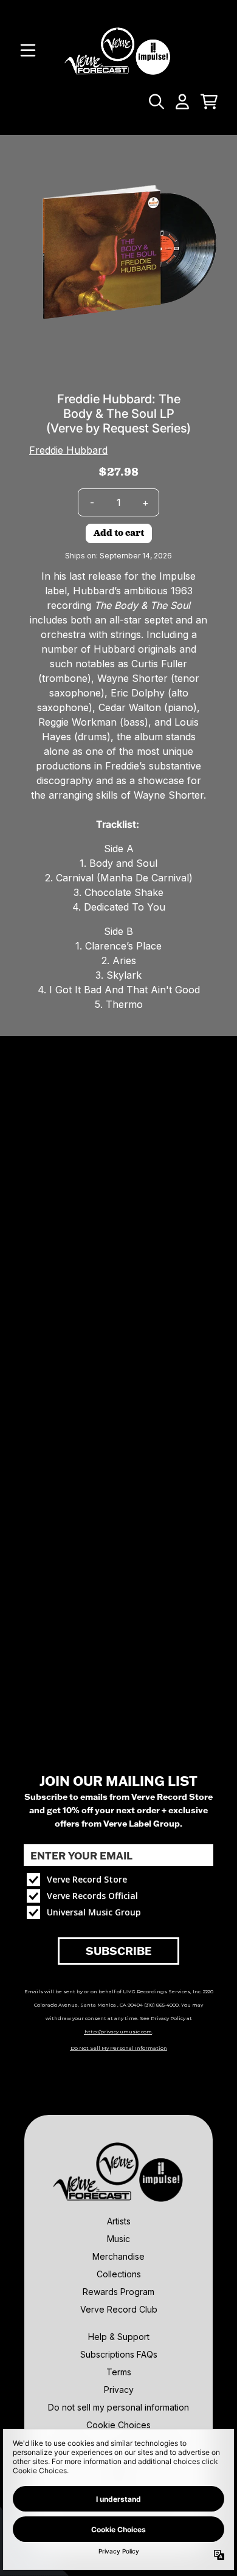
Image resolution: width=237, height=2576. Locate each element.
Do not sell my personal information (118, 2407)
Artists (119, 2221)
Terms (119, 2372)
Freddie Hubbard (68, 450)
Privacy (119, 2390)
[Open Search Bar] (156, 102)
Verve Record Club (119, 2309)
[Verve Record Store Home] (118, 50)
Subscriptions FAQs (119, 2354)
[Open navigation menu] (28, 50)
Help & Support (119, 2337)
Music (118, 2239)
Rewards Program (118, 2292)
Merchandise (118, 2256)
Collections (119, 2274)
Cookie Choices (118, 2425)
